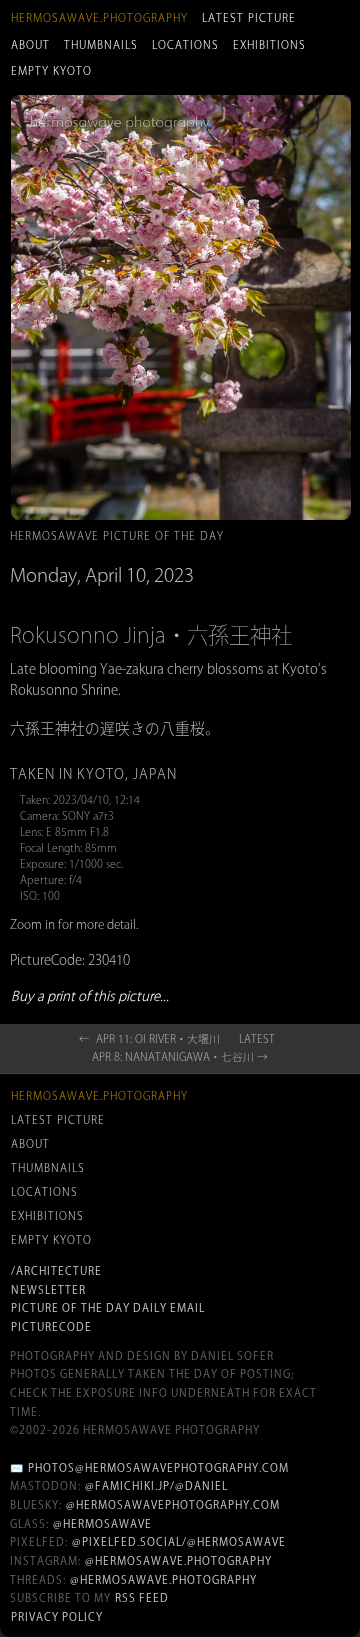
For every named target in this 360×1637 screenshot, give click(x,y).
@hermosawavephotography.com (173, 1505)
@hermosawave (102, 1524)
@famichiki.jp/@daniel (156, 1486)
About (30, 45)
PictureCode (51, 1327)
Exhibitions (269, 45)
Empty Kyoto (51, 71)
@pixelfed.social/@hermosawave (179, 1542)
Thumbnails (101, 45)
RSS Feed (142, 1598)
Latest (257, 1039)
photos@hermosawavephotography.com (158, 1468)
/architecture (56, 1271)
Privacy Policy (57, 1617)
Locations (185, 45)
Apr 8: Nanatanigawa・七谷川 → (180, 1057)
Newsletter (48, 1290)
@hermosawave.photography (178, 1561)
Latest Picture (249, 18)
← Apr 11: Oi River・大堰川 (149, 1039)
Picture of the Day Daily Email (108, 1308)
